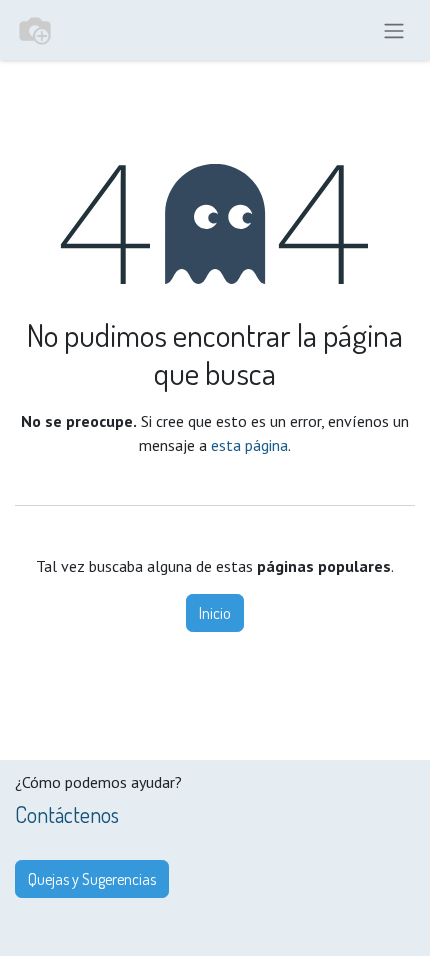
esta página (249, 445)
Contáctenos (67, 814)
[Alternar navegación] (394, 30)
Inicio (215, 613)
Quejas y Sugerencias (92, 879)
